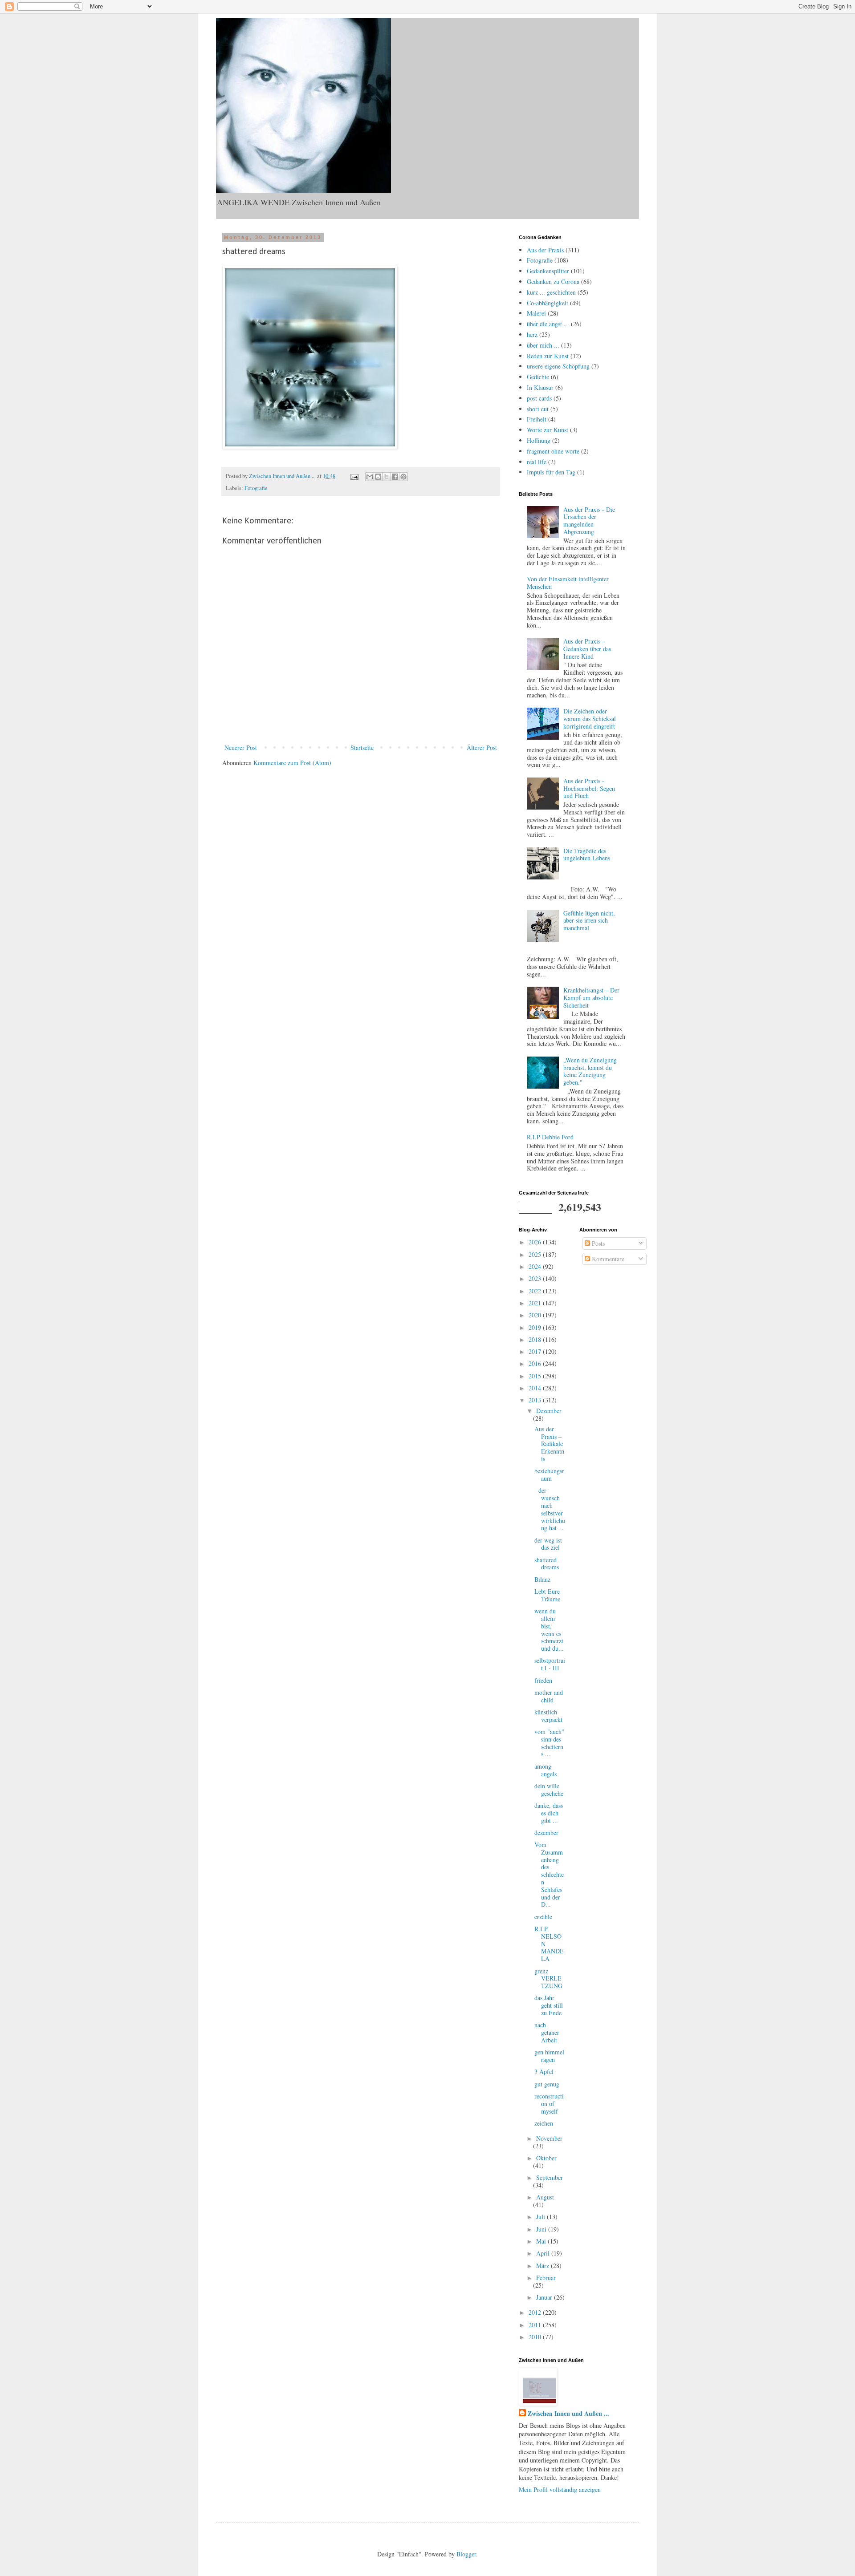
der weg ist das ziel (548, 1544)
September (550, 2177)
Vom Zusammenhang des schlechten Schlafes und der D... (549, 1874)
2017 (536, 1351)
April (544, 2253)
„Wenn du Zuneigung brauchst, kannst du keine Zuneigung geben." (590, 1071)
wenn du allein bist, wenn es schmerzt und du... (549, 1630)
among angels (546, 1770)
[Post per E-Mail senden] (354, 476)
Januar (545, 2297)
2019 (536, 1327)
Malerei (536, 313)
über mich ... (543, 345)
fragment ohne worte (553, 451)
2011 (536, 2325)
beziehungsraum (549, 1474)
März (544, 2266)
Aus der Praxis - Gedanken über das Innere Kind (587, 649)
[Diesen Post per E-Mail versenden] (370, 477)
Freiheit (537, 419)
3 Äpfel (544, 2072)
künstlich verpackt (548, 1716)
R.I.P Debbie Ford (550, 1137)
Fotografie (256, 488)
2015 (536, 1376)
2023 (536, 1278)
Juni (542, 2229)
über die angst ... (548, 324)
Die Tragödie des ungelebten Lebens (587, 855)
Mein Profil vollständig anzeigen (560, 2489)
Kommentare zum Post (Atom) (292, 763)
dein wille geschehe (549, 1790)
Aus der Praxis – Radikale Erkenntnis (549, 1444)
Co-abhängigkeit (548, 303)
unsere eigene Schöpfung (558, 366)
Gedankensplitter (548, 271)
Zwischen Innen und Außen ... (568, 2414)
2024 (536, 1266)
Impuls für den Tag (551, 472)
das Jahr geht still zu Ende (549, 2005)
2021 (536, 1303)
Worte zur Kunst (548, 430)
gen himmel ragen (549, 2056)
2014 (536, 1388)
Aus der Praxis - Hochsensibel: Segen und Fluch (589, 788)
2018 (536, 1339)
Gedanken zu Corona (553, 281)
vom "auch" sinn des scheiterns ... (549, 1743)
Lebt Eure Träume (547, 1595)
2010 (536, 2337)
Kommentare (607, 1259)
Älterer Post (482, 747)
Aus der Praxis (545, 250)
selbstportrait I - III (550, 1664)
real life (537, 462)
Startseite (362, 747)
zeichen (544, 2123)
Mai (542, 2241)
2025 (536, 1254)
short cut (538, 409)
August (545, 2197)
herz (532, 334)
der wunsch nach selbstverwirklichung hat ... (550, 1509)
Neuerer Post (241, 747)
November (549, 2138)
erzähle (543, 1917)
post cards (539, 398)
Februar (546, 2278)
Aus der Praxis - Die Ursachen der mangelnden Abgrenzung (589, 520)
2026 (536, 1242)
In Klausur (540, 387)
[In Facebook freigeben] (395, 477)
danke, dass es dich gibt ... (549, 1813)
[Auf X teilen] (387, 477)
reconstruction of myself (549, 2104)
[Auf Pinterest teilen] (403, 477)
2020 (536, 1315)
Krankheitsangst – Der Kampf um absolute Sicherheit (591, 998)
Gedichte (538, 377)
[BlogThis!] (378, 477)
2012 (536, 2312)
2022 (536, 1291)
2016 (536, 1363)
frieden (543, 1680)
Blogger (466, 2554)
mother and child (549, 1696)
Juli (541, 2217)
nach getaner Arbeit (547, 2032)
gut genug (547, 2084)
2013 (536, 1400)
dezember (546, 1833)
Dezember (549, 1411)
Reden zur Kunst (548, 356)
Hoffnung (539, 440)
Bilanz (542, 1579)
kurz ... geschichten (551, 292)
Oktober (546, 2158)
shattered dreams (547, 1563)
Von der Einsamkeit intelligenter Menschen (568, 583)
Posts (597, 1243)
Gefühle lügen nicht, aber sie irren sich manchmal (589, 921)
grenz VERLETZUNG (548, 1979)
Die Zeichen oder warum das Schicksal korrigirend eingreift (590, 719)
